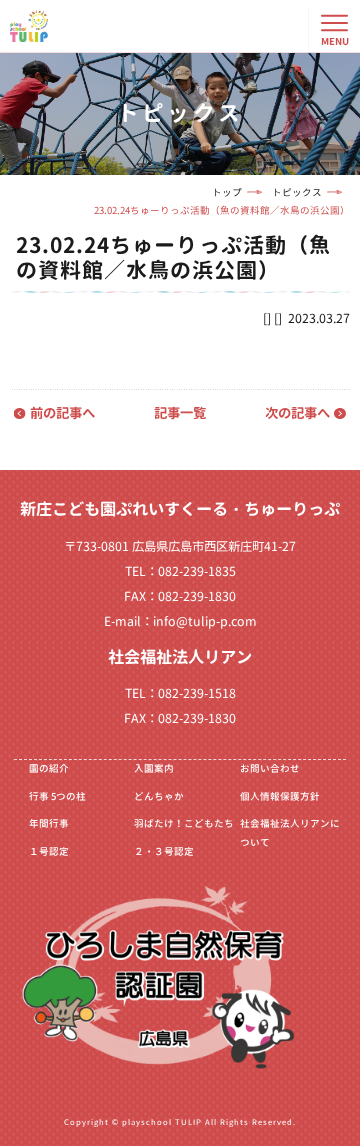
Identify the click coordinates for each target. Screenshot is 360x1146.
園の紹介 (49, 768)
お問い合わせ (270, 768)
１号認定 (49, 851)
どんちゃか (159, 796)
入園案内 (154, 768)
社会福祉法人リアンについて (290, 832)
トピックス (297, 192)
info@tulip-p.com (205, 621)
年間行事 (49, 823)
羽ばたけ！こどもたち (184, 823)
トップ (227, 192)
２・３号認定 (164, 851)
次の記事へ (297, 413)
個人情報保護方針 (280, 796)
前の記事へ (62, 413)
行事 (57, 796)
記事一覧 (180, 413)
